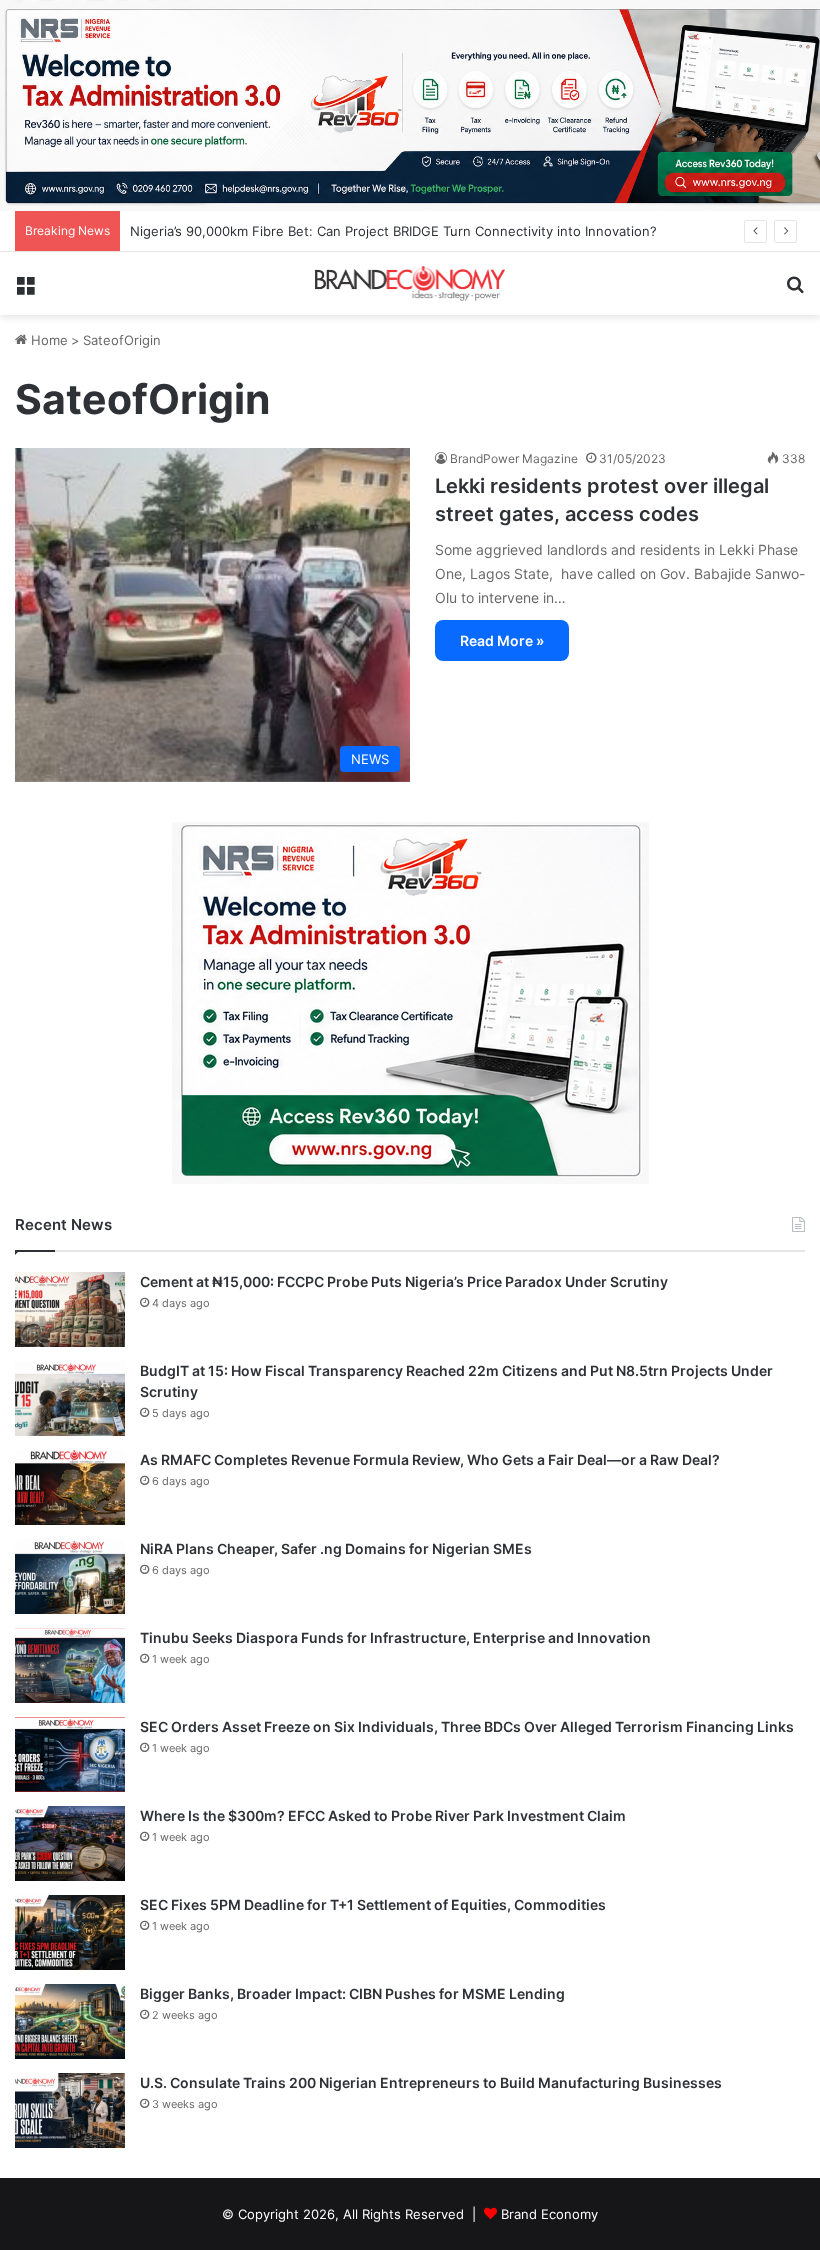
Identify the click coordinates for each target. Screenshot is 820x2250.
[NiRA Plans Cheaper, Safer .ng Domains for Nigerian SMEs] (70, 1576)
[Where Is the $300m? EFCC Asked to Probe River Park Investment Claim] (70, 1843)
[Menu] (25, 291)
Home (47, 340)
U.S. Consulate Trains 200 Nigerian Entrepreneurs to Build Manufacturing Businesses (431, 2082)
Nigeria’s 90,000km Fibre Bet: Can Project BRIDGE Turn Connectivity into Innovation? (393, 231)
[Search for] (795, 291)
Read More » (502, 640)
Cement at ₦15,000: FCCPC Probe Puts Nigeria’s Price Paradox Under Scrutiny (404, 1281)
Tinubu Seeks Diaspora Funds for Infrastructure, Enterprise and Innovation (395, 1637)
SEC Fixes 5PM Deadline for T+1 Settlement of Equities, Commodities (373, 1904)
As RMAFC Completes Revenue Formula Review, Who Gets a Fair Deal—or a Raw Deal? (430, 1459)
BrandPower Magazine (514, 458)
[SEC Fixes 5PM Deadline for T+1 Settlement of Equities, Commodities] (70, 1932)
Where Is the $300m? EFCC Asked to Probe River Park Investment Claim (383, 1815)
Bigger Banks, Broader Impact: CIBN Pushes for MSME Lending (352, 1993)
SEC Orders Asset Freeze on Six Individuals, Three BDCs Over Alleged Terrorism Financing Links (467, 1726)
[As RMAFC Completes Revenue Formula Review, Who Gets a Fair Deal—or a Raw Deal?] (70, 1487)
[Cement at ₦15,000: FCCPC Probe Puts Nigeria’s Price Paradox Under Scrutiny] (70, 1309)
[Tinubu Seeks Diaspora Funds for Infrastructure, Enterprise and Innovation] (70, 1665)
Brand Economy (549, 2214)
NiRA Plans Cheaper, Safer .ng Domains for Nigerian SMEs (336, 1548)
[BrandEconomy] (410, 283)
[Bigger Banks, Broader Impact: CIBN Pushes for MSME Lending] (70, 2021)
